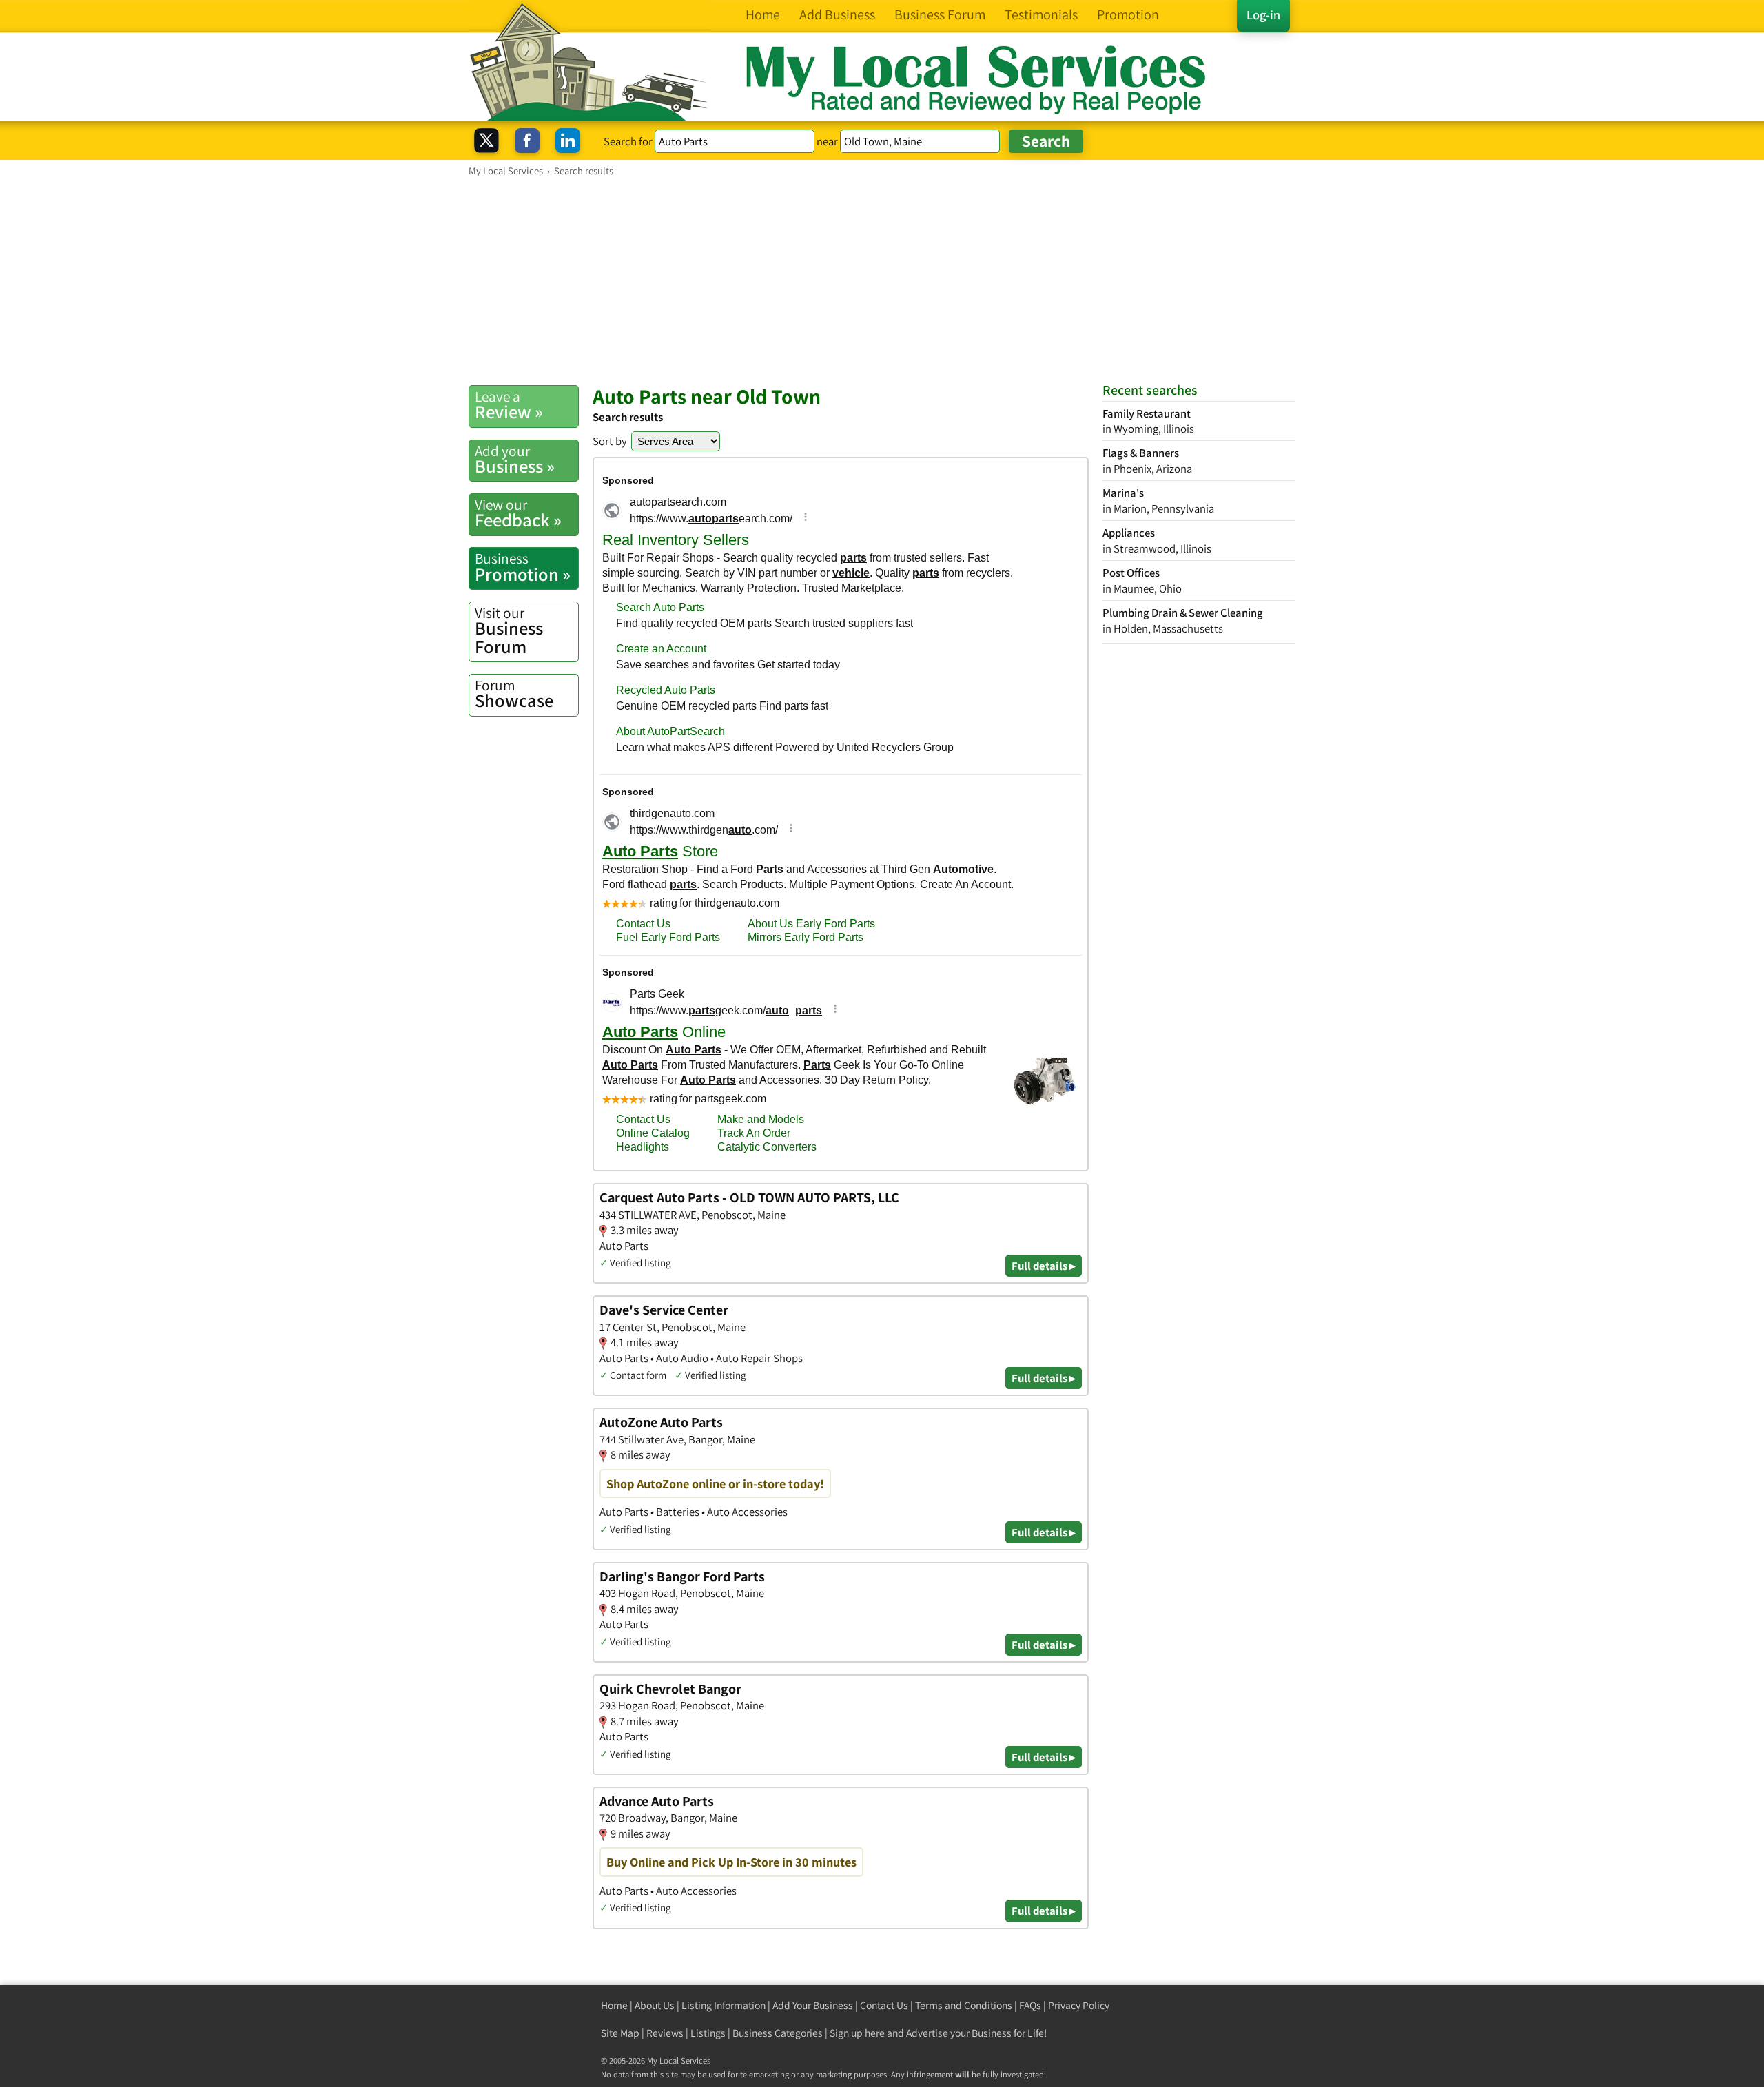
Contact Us (884, 2005)
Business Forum (509, 631)
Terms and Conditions (964, 2005)
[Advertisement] (882, 280)
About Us (655, 2005)
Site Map (620, 2033)
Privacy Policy (1079, 2005)
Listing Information (724, 2005)
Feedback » (518, 513)
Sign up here (857, 2033)
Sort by (610, 441)
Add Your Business (813, 2005)
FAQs (1030, 2005)
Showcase (514, 694)
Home (614, 2005)
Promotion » (523, 567)
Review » (509, 405)
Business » (515, 460)
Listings (708, 2033)
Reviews (665, 2033)
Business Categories (778, 2033)
